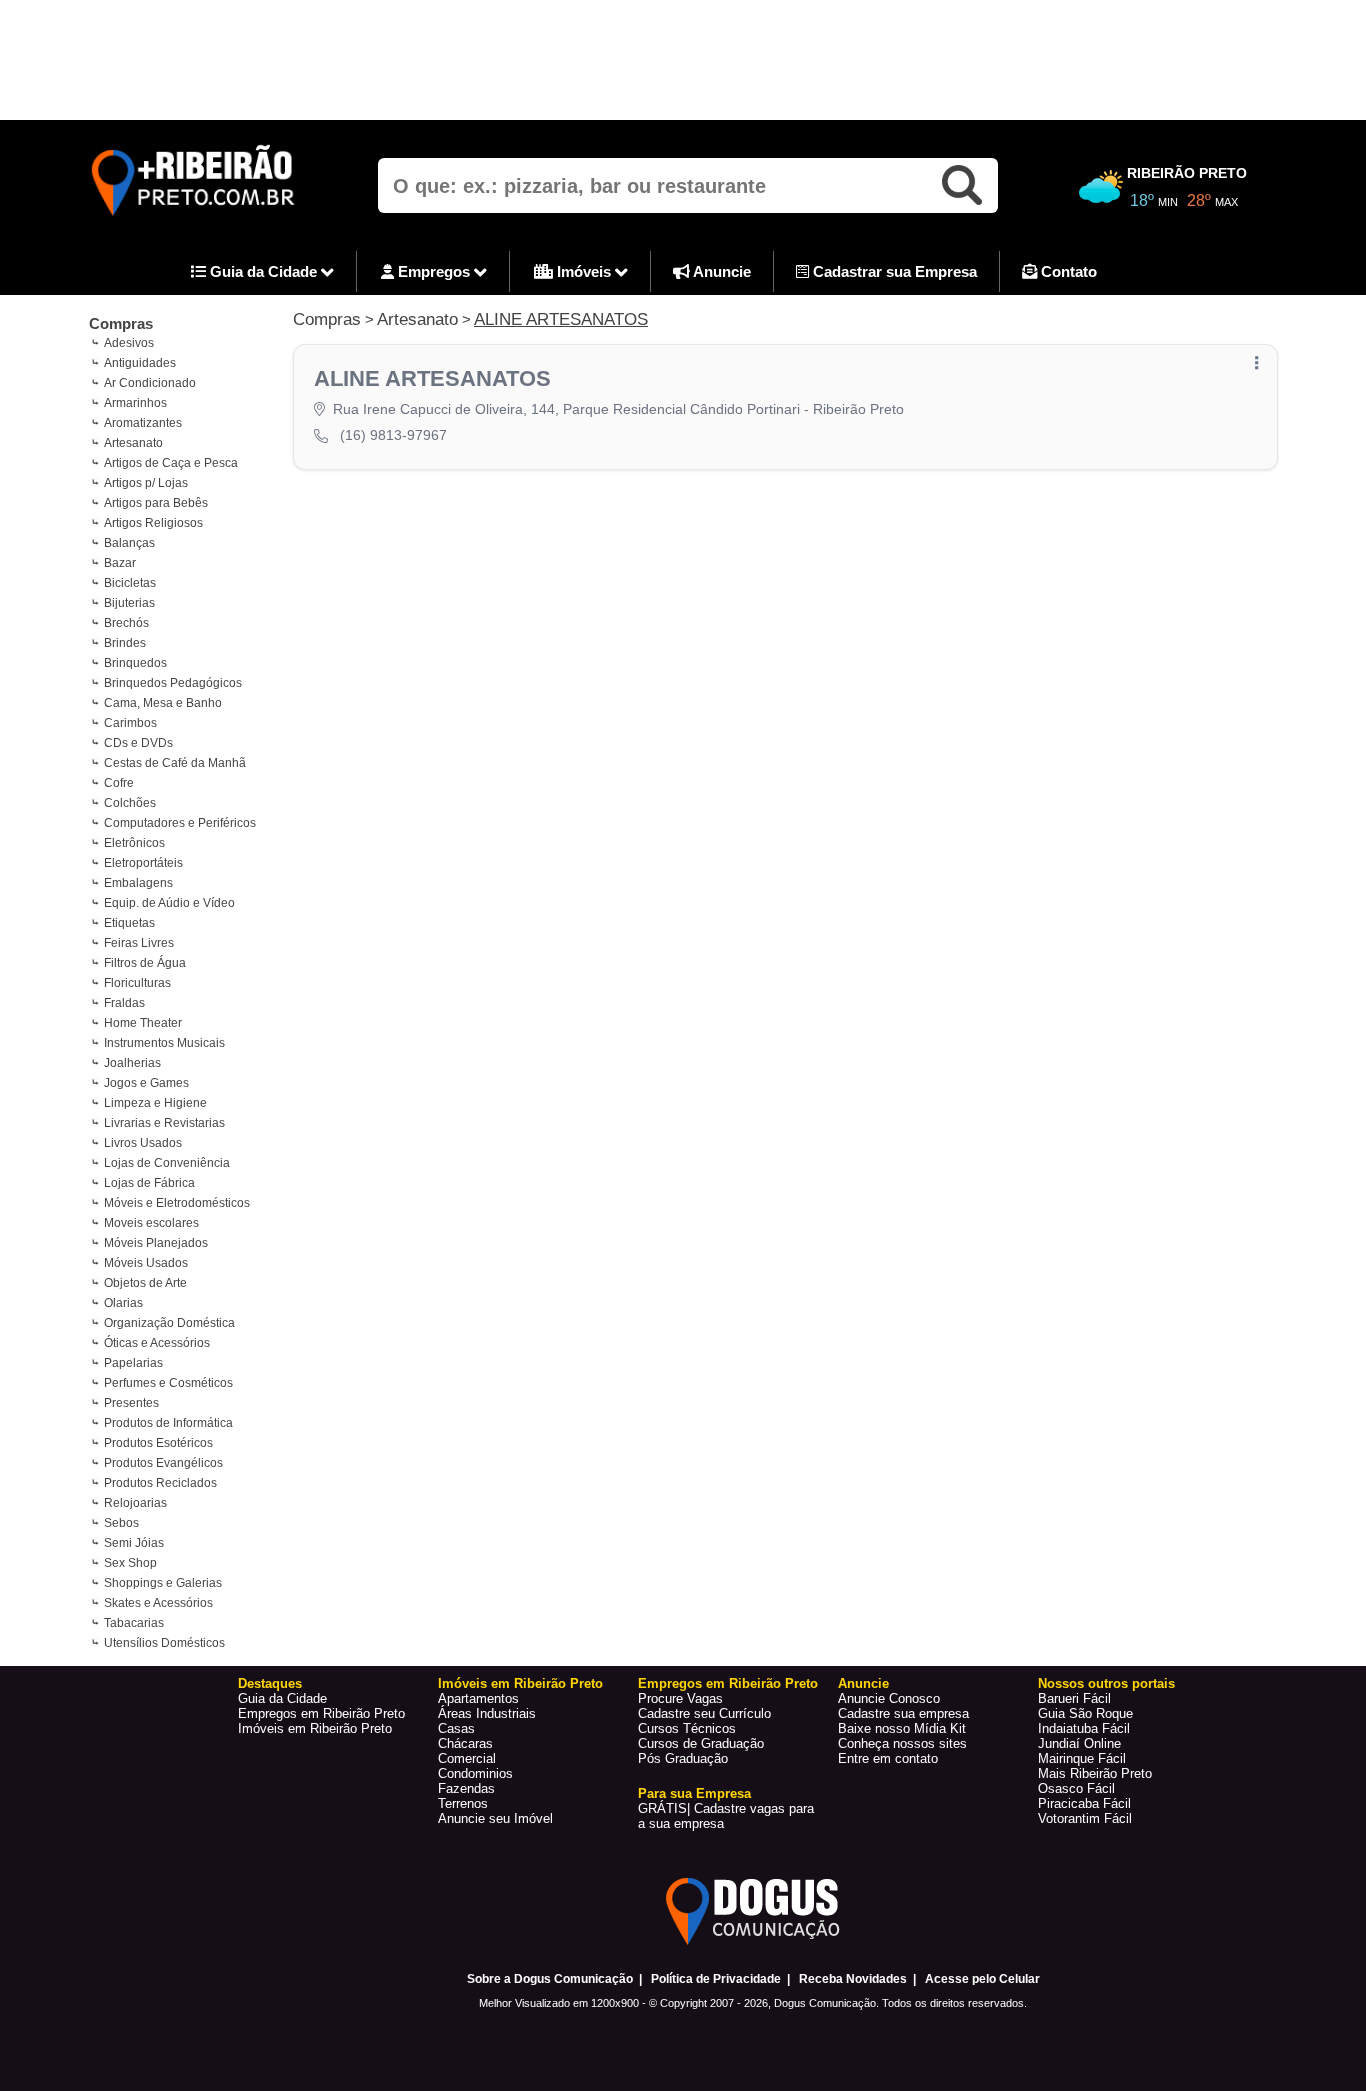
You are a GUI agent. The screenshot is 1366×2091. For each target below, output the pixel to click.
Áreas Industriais (487, 1713)
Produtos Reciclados (160, 1483)
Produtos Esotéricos (158, 1443)
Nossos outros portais (1106, 1683)
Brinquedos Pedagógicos (173, 683)
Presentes (131, 1403)
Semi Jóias (134, 1543)
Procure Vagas (680, 1698)
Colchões (130, 803)
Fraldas (124, 1003)
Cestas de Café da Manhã (175, 763)
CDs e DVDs (138, 743)
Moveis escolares (151, 1223)
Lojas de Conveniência (167, 1163)
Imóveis (584, 271)
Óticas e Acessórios (157, 1343)
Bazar (120, 563)
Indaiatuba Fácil (1084, 1728)
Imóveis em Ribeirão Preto (315, 1728)
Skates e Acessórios (158, 1603)
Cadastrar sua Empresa (893, 271)
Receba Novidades (853, 1979)
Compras (121, 323)
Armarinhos (135, 403)
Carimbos (130, 723)
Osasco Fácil (1076, 1788)
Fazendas (466, 1788)
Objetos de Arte (145, 1283)
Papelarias (133, 1363)
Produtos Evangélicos (163, 1463)
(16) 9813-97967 (393, 435)
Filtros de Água (145, 963)
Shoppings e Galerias (163, 1583)
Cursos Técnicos (687, 1728)
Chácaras (465, 1743)
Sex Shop (130, 1563)
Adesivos (129, 343)
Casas (456, 1728)
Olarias (123, 1303)
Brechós (126, 623)
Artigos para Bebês (156, 503)
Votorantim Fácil (1085, 1818)
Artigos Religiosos (153, 523)
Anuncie (720, 271)
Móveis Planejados (156, 1243)
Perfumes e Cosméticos (168, 1383)
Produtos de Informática (168, 1423)
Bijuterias (129, 603)
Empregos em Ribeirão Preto (321, 1713)
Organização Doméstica (169, 1323)
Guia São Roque (1085, 1713)
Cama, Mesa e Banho (163, 703)
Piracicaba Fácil (1084, 1803)
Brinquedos (135, 663)
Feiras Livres (139, 943)
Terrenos (463, 1803)
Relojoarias (135, 1503)
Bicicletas (130, 583)
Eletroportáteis (143, 863)
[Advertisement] (683, 60)
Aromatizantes (143, 423)
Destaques (270, 1683)
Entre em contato (888, 1758)
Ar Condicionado (150, 383)
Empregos (434, 271)
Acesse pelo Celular (982, 1979)
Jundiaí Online (1079, 1743)
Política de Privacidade (716, 1979)
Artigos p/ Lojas (146, 483)
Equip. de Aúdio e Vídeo (169, 903)
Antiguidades (140, 363)
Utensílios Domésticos (164, 1643)
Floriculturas (137, 983)
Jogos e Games (146, 1083)
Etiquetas (129, 923)
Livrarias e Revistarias (164, 1123)
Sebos (121, 1523)
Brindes (125, 643)
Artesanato (133, 443)
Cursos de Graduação (701, 1743)
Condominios (475, 1773)
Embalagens (138, 883)
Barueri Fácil (1074, 1698)
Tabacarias (134, 1623)
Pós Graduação (683, 1758)
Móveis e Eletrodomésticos (177, 1203)
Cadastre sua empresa (903, 1713)
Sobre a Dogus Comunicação (550, 1979)
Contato (1067, 271)
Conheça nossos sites (902, 1743)
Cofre (119, 783)
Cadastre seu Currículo (704, 1713)
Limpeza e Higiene (155, 1103)
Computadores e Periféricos (180, 823)
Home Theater (143, 1023)
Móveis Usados (146, 1263)
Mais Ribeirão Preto (1095, 1773)
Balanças (129, 543)
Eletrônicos (134, 843)
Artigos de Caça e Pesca (171, 463)
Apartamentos (478, 1698)
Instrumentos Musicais (164, 1043)
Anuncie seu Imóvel (495, 1818)
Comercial (467, 1758)
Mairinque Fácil (1082, 1758)
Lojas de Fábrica (149, 1183)
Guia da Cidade (263, 271)
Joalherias (132, 1063)
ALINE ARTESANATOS (561, 319)
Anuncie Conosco (889, 1698)
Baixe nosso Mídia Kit (902, 1728)
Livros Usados (143, 1143)
